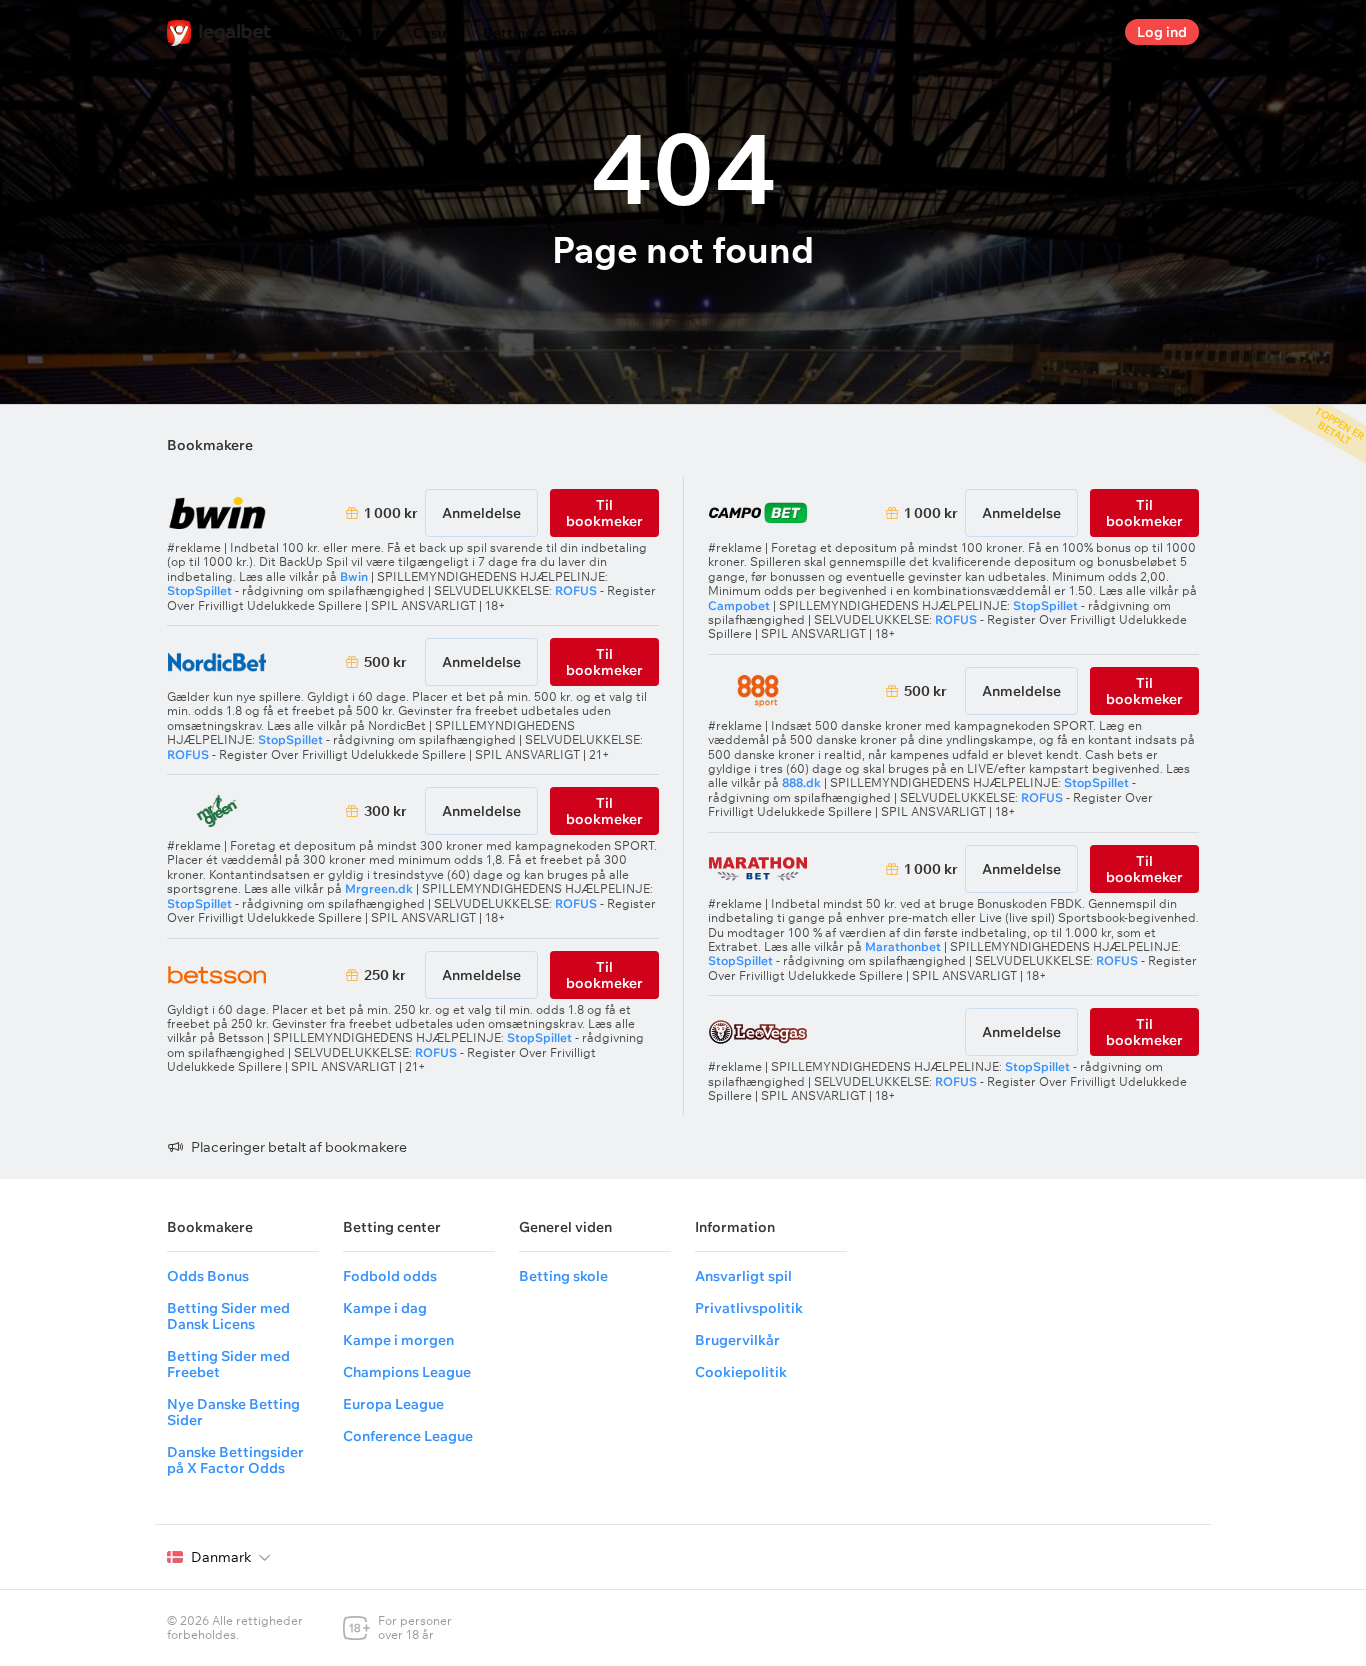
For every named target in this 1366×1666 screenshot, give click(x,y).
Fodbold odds (390, 1276)
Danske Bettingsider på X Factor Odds (235, 1460)
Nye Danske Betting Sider (233, 1412)
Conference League (408, 1436)
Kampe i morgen (398, 1340)
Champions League (407, 1372)
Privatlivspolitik (749, 1308)
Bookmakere (346, 33)
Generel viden (651, 33)
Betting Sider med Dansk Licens (228, 1316)
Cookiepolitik (741, 1372)
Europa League (393, 1404)
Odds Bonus (208, 1276)
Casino (436, 33)
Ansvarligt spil (743, 1276)
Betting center (532, 33)
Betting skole (563, 1276)
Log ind (1162, 32)
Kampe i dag (385, 1308)
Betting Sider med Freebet (228, 1364)
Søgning (1093, 32)
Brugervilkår (737, 1340)
